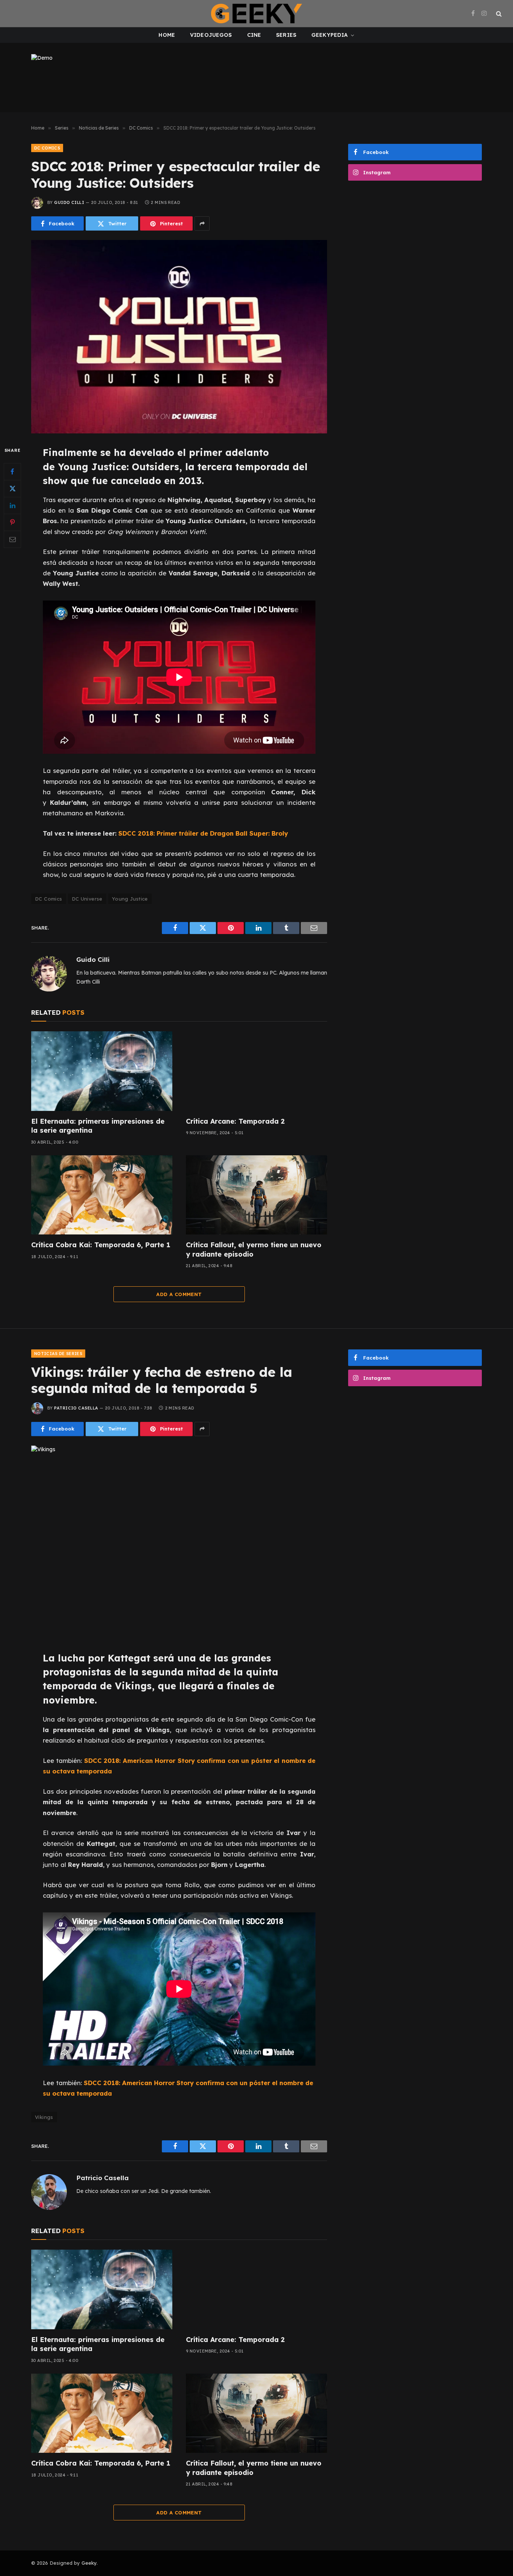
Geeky (89, 2563)
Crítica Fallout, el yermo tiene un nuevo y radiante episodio (254, 1249)
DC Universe (87, 899)
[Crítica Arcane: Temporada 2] (256, 1071)
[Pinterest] (12, 522)
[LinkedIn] (12, 506)
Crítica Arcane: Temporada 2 (235, 1121)
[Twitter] (12, 489)
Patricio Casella (76, 1408)
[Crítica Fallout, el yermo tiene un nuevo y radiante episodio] (256, 1195)
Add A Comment (179, 1294)
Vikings (44, 2117)
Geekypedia (330, 35)
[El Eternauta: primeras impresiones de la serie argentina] (102, 1071)
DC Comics (47, 148)
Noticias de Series (58, 1354)
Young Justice (130, 899)
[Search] (498, 14)
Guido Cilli (69, 202)
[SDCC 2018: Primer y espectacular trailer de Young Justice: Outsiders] (179, 337)
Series (286, 35)
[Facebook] (12, 472)
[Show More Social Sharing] (202, 223)
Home (167, 35)
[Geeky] (256, 14)
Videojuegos (211, 35)
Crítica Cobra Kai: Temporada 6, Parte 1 (101, 1245)
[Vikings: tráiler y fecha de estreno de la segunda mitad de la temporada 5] (179, 1542)
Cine (254, 35)
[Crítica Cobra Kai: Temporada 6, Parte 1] (102, 1195)
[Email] (12, 539)
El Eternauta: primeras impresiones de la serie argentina (98, 1126)
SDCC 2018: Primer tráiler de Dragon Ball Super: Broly (203, 833)
